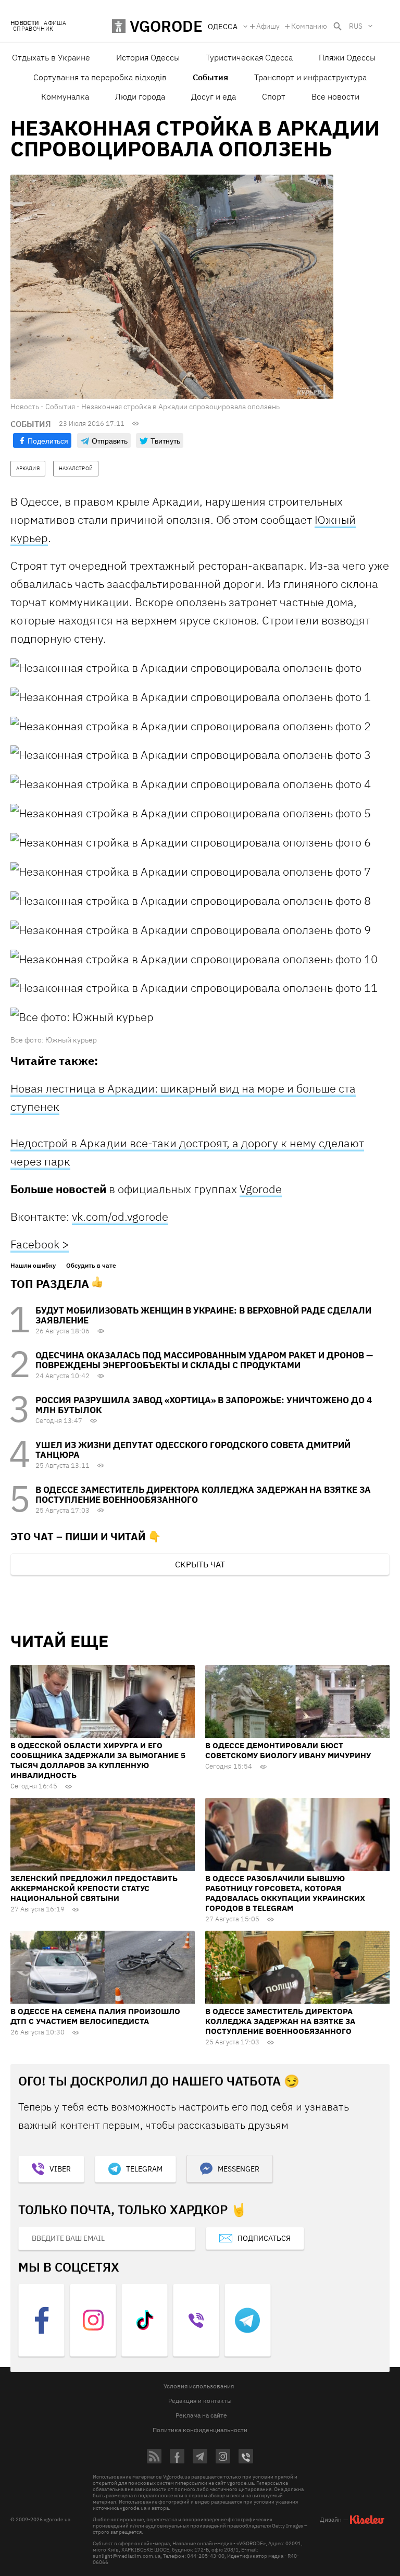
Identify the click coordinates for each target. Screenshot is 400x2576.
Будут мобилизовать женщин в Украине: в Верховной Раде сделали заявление (203, 1315)
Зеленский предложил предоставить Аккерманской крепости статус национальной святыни (94, 1888)
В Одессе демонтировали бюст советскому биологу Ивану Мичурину (288, 1750)
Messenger (239, 2169)
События (210, 77)
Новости (24, 23)
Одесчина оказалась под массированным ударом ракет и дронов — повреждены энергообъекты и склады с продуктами (204, 1360)
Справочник (33, 29)
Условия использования (199, 2386)
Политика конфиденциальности (200, 2430)
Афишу (268, 26)
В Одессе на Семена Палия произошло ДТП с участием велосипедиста (95, 2016)
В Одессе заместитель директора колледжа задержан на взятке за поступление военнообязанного (203, 1495)
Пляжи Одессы (347, 57)
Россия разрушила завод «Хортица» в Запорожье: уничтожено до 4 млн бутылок (204, 1405)
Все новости (335, 96)
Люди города (140, 96)
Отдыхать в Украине (51, 57)
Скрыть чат (200, 1564)
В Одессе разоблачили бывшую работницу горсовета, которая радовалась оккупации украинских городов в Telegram (285, 1893)
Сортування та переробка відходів (100, 77)
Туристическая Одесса (249, 57)
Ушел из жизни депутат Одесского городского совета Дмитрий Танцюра (193, 1450)
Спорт (274, 96)
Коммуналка (65, 96)
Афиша (55, 23)
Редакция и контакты (200, 2401)
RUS (356, 26)
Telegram (144, 2169)
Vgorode (261, 1189)
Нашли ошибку (33, 1266)
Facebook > (40, 1244)
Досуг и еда (214, 96)
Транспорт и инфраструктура (310, 77)
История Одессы (148, 57)
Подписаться (264, 2238)
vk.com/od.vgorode (120, 1216)
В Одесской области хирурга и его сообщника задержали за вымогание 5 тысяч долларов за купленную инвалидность (98, 1760)
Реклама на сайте (201, 2415)
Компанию (309, 26)
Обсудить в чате (91, 1266)
